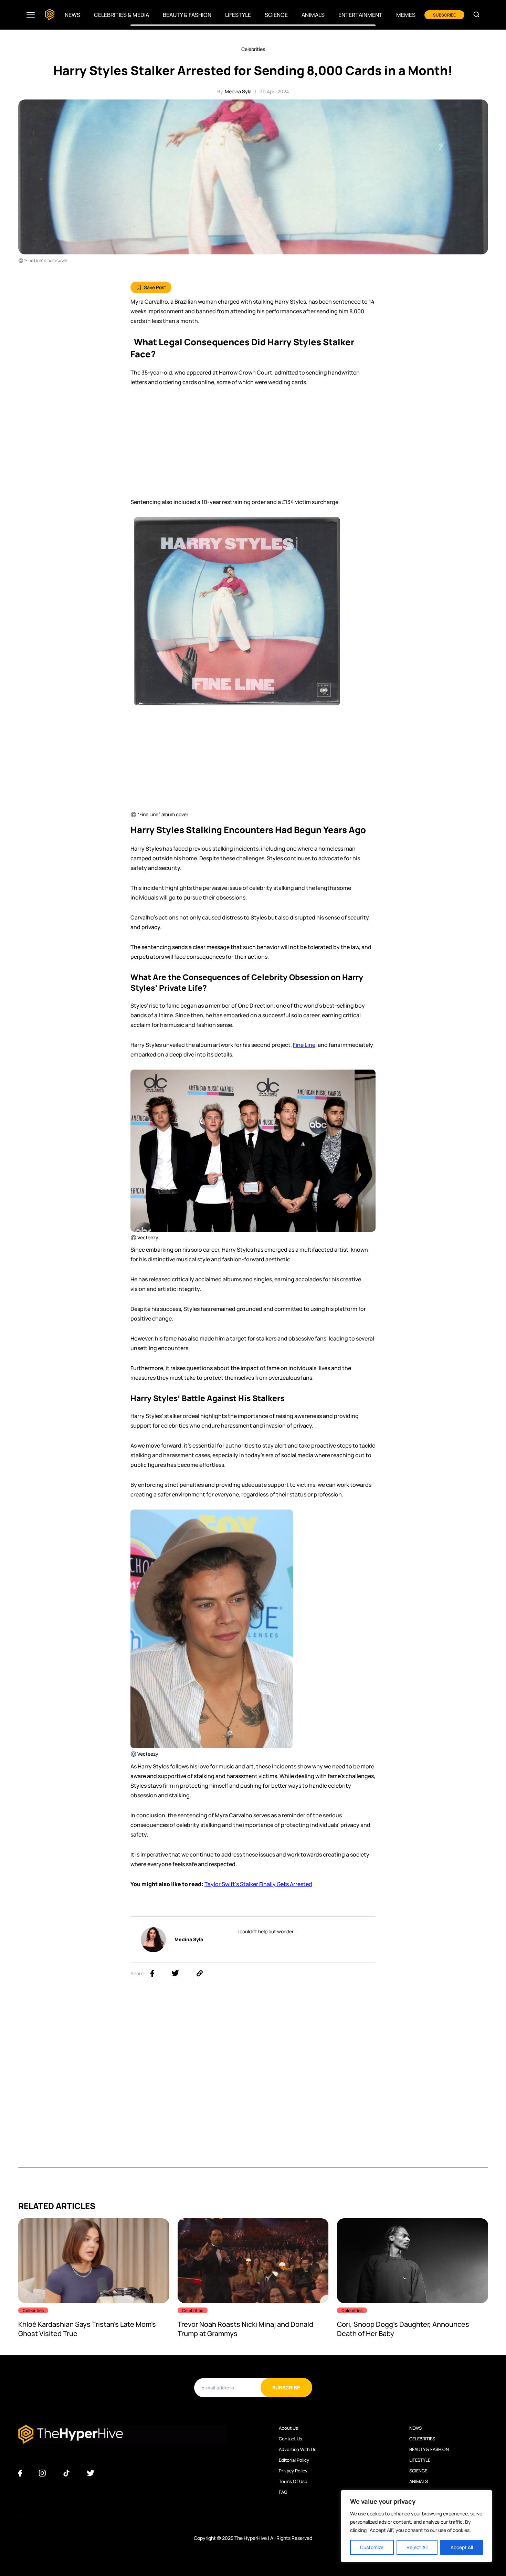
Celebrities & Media (122, 15)
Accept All (462, 2547)
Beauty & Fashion (187, 15)
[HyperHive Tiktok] (66, 2473)
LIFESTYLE (420, 2460)
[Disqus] (253, 2081)
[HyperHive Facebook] (20, 2473)
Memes (406, 15)
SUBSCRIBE (444, 15)
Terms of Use (293, 2481)
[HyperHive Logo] (50, 15)
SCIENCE (418, 2471)
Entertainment (360, 15)
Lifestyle (238, 15)
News (72, 15)
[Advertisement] (253, 445)
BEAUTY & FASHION (429, 2449)
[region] (417, 2526)
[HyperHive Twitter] (91, 2473)
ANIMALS (419, 2481)
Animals (313, 15)
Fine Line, (305, 1045)
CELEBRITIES (422, 2439)
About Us (288, 2428)
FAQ (283, 2492)
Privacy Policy (293, 2471)
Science (276, 15)
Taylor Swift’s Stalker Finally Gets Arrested (258, 1884)
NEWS (415, 2428)
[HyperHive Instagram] (42, 2473)
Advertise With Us (298, 2449)
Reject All (417, 2547)
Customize (372, 2547)
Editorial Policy (294, 2460)
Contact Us (291, 2439)
